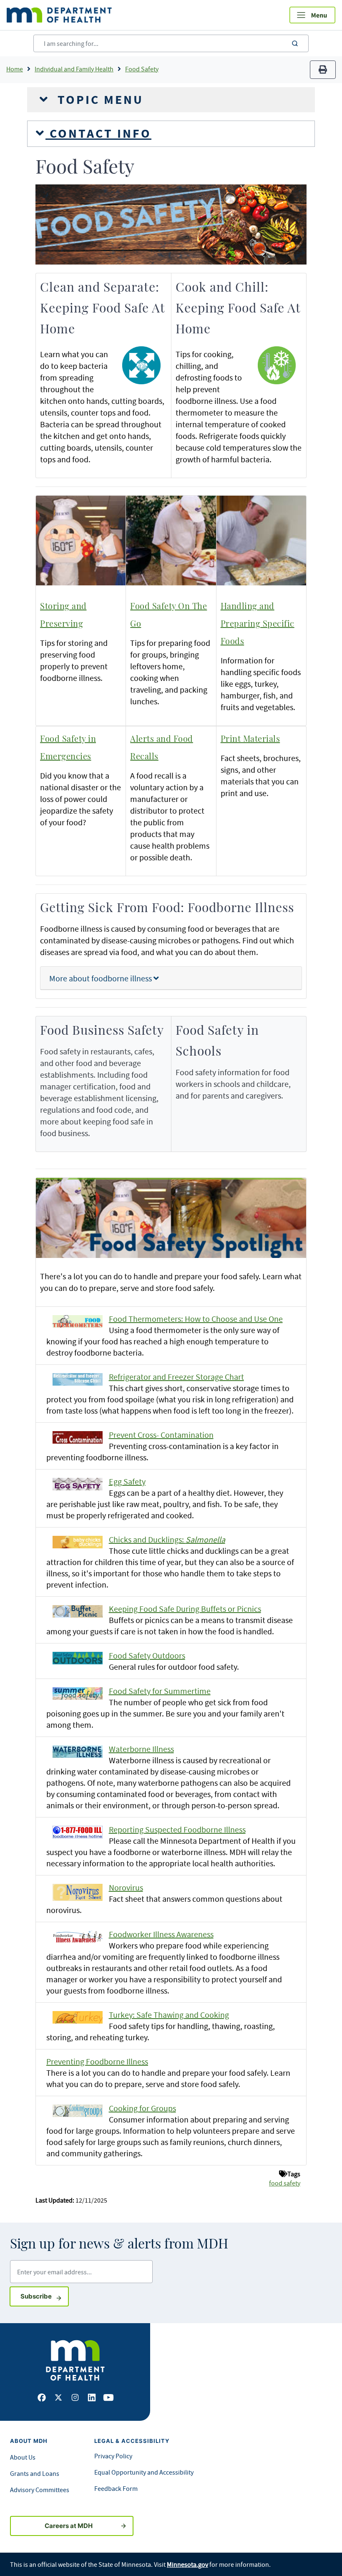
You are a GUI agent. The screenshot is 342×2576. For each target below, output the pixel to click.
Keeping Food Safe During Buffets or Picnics (185, 1609)
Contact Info (98, 134)
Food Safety (142, 69)
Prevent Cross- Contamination (161, 1435)
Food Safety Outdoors (147, 1655)
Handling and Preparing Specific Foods (258, 624)
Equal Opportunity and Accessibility (144, 2472)
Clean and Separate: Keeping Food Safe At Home (102, 309)
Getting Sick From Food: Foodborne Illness (167, 908)
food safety (285, 2183)
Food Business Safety (102, 1031)
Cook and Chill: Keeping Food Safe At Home (238, 309)
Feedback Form (116, 2488)
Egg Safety (127, 1481)
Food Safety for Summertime (160, 1691)
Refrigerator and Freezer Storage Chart (176, 1377)
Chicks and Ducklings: (167, 1539)
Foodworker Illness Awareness (161, 1934)
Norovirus (126, 1887)
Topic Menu (98, 100)
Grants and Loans (35, 2473)
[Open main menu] (312, 15)
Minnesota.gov (187, 2564)
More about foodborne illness (101, 978)
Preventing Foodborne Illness (97, 2061)
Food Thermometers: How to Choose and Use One (196, 1319)
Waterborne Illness (141, 1749)
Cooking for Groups (142, 2108)
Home (15, 69)
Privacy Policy (113, 2456)
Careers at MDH (69, 2526)
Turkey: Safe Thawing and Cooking (169, 2015)
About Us (23, 2457)
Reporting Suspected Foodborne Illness (177, 1829)
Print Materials (250, 739)
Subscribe (45, 2296)
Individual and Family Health (74, 69)
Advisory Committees (40, 2490)
